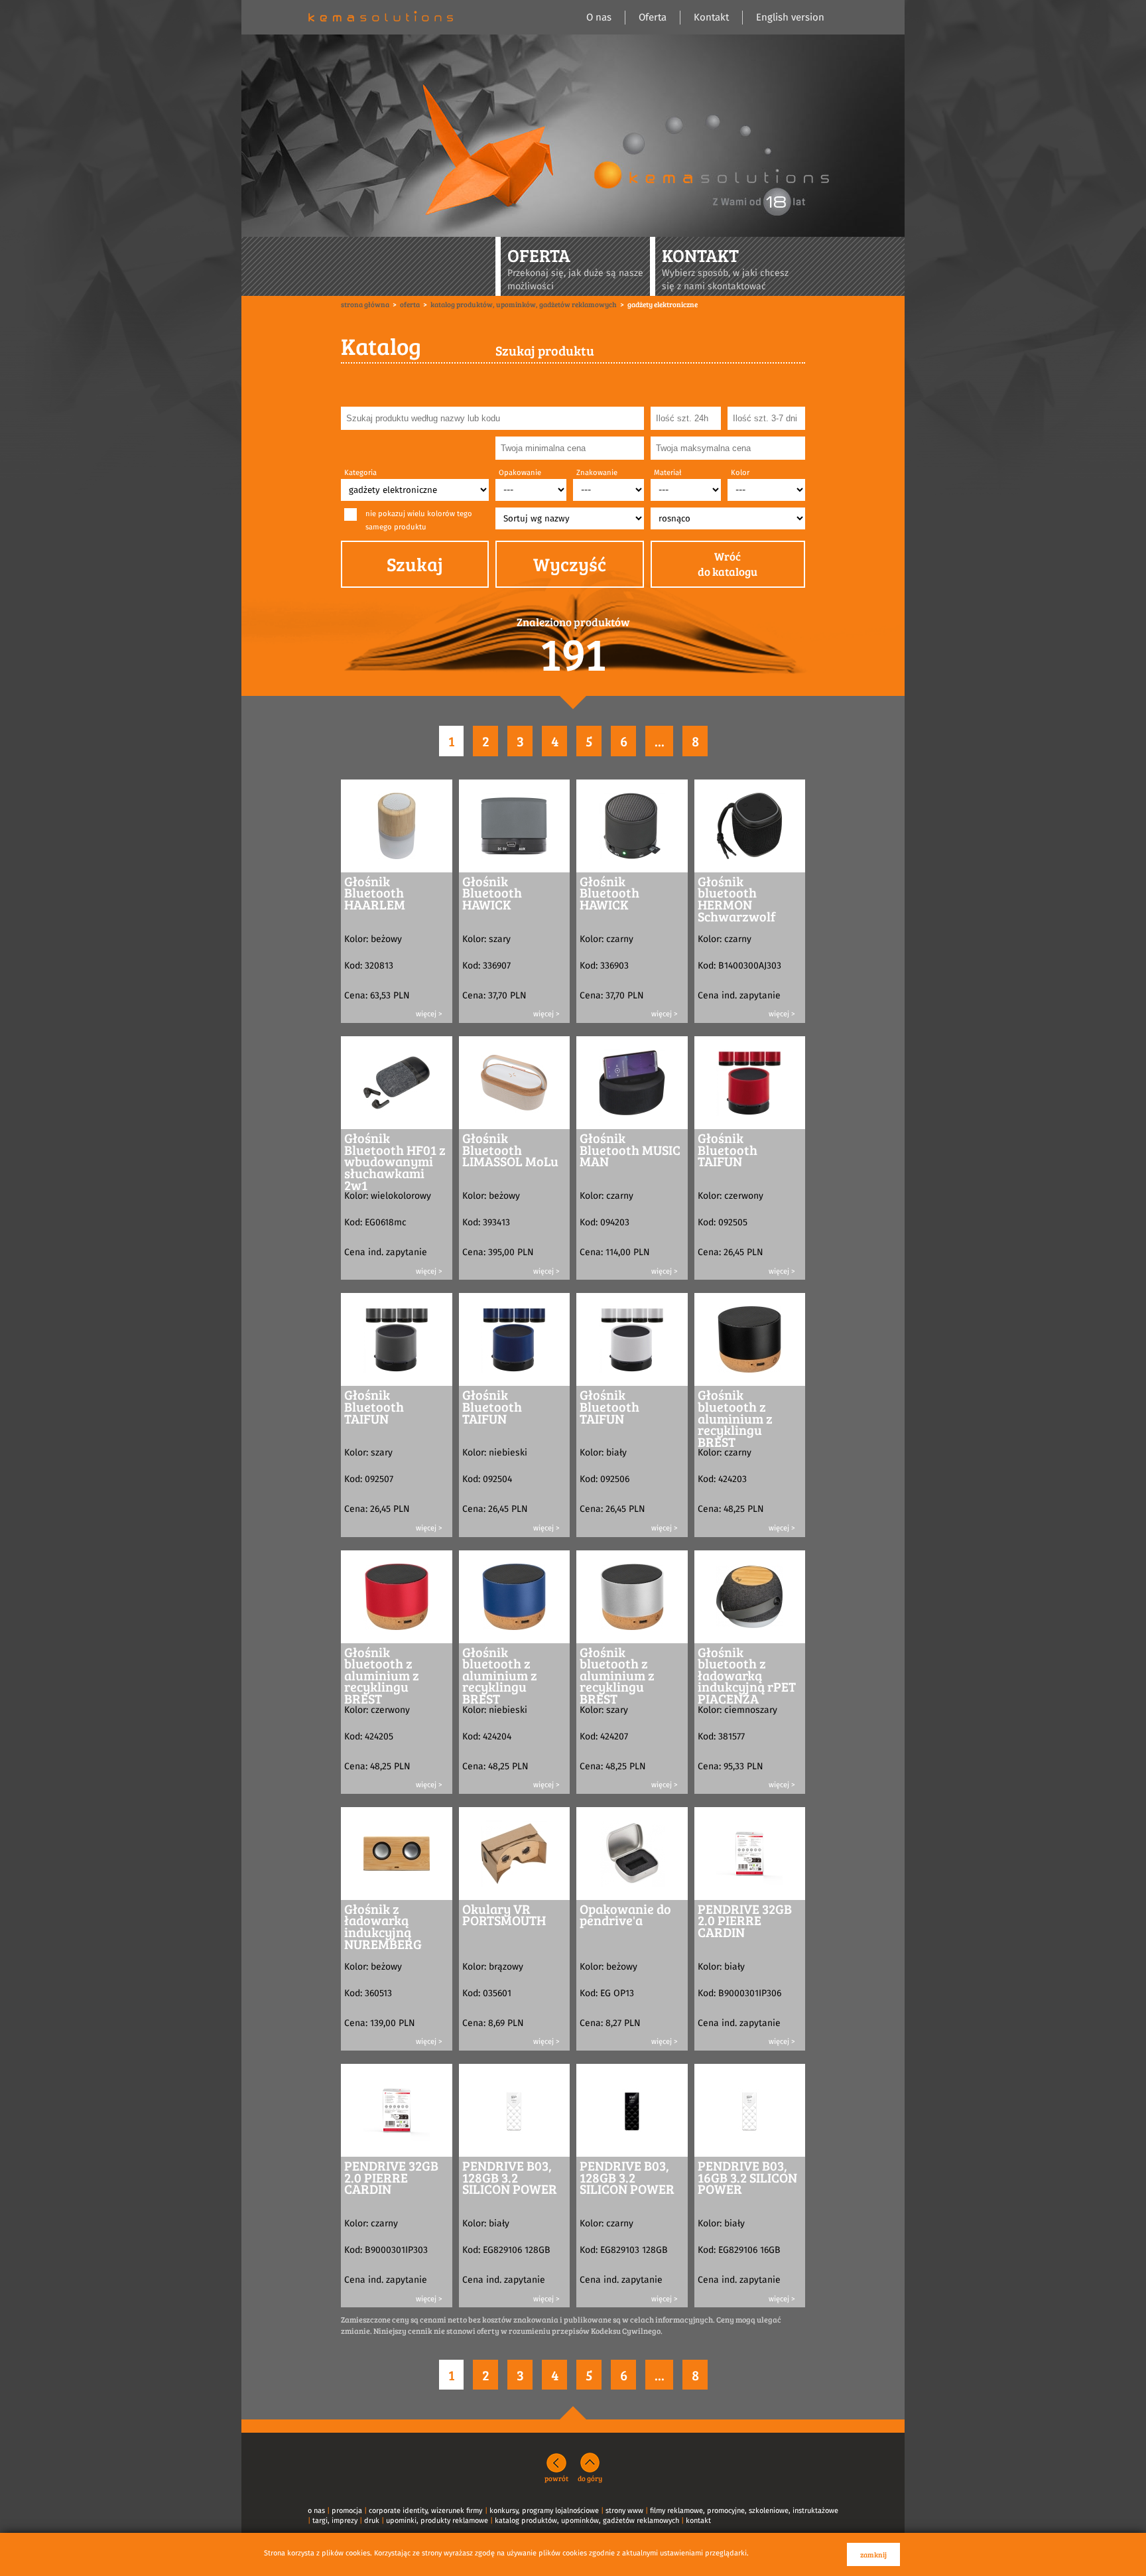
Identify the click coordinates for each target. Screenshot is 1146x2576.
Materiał (668, 473)
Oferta (653, 18)
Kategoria (360, 473)
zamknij (873, 2554)
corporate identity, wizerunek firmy (425, 2511)
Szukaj (415, 564)
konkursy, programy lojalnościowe (544, 2511)
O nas (599, 18)
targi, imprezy (335, 2521)
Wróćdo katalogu (728, 564)
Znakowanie (597, 473)
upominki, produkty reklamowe (437, 2521)
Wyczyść (570, 564)
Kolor (740, 473)
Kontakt (711, 18)
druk (372, 2521)
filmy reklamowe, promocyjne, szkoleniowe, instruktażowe (744, 2511)
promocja (347, 2511)
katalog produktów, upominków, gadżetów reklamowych (587, 2521)
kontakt (698, 2521)
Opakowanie (520, 473)
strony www (624, 2511)
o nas (316, 2511)
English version (790, 18)
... (660, 741)
